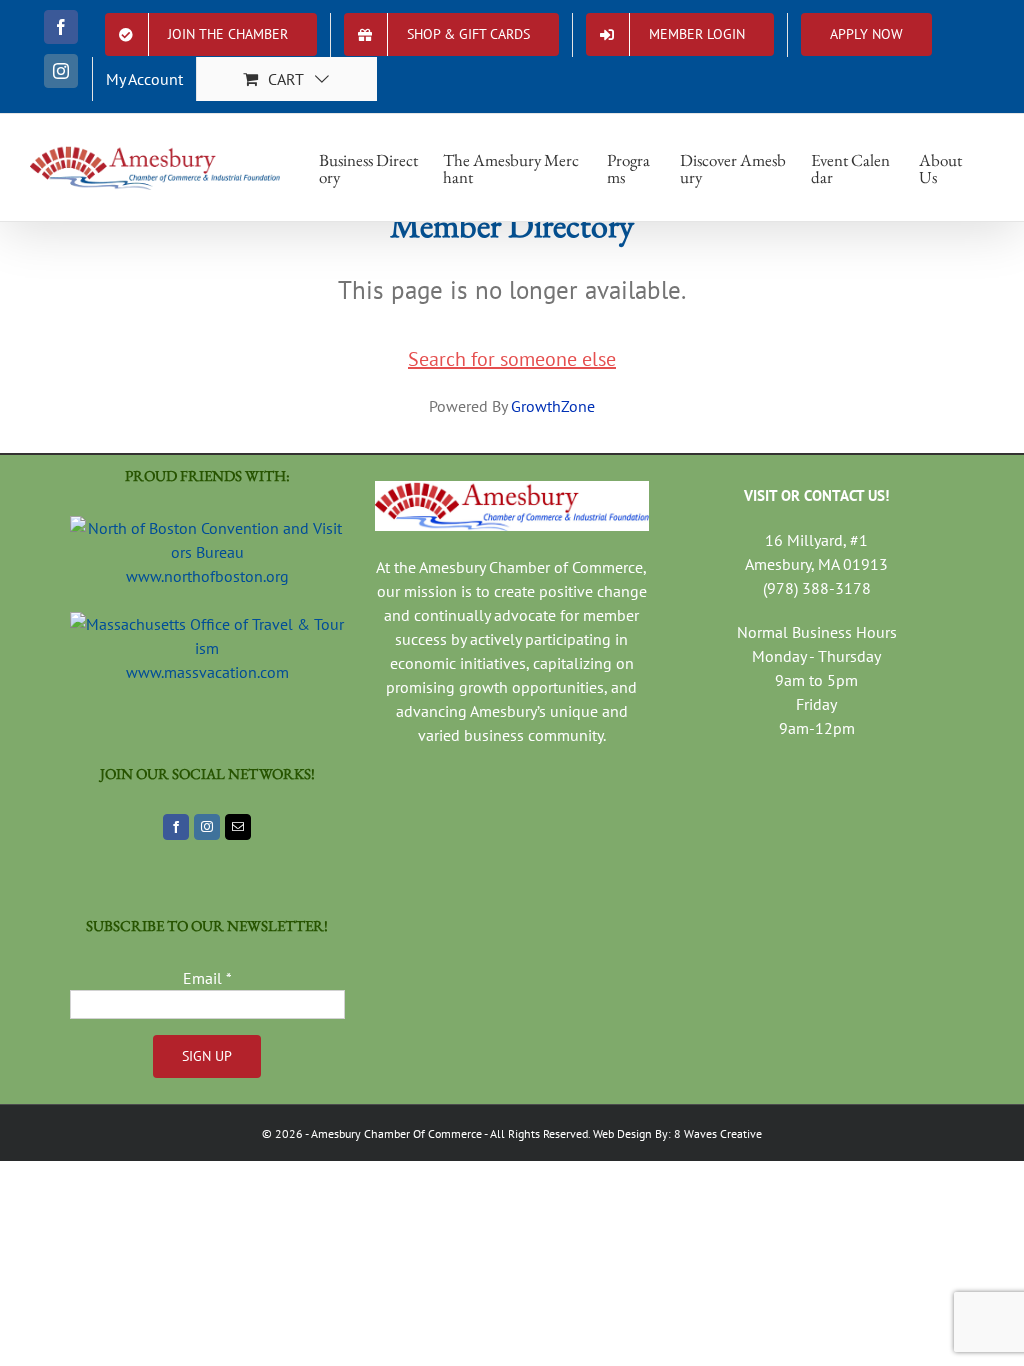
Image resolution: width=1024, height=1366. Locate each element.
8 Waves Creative (718, 1133)
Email (207, 978)
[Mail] (238, 827)
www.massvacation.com (207, 672)
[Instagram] (207, 827)
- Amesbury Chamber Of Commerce (392, 1133)
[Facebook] (176, 827)
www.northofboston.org (207, 576)
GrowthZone (553, 406)
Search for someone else (512, 359)
